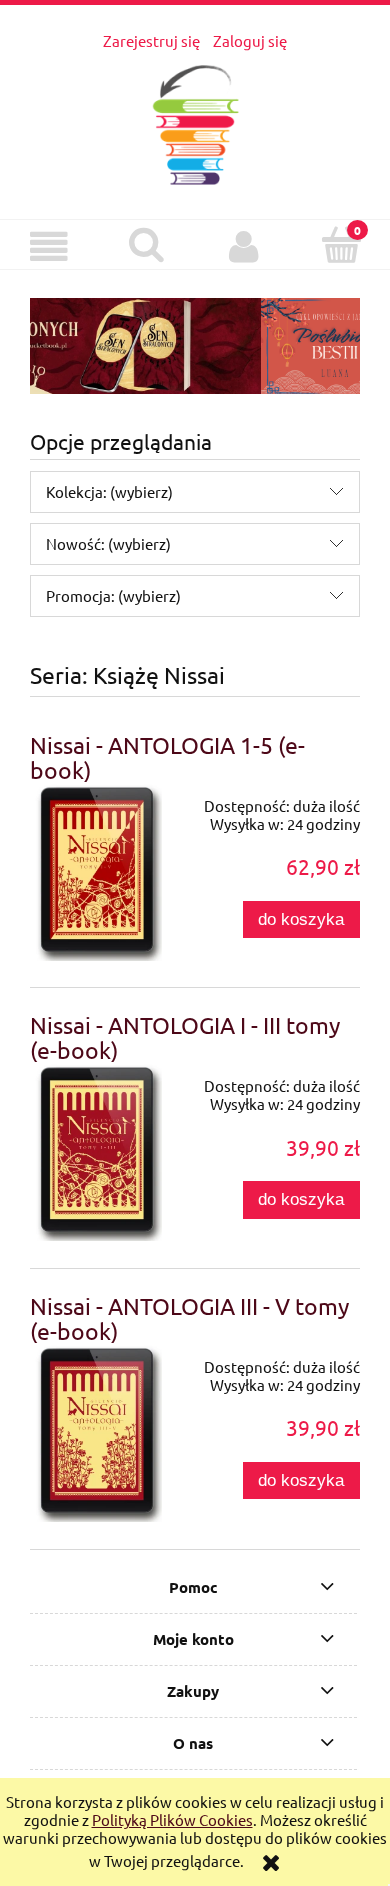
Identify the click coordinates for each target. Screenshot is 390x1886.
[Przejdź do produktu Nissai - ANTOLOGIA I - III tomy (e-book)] (96, 1151)
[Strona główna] (195, 120)
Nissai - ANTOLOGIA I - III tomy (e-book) (185, 1037)
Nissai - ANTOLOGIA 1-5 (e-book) (167, 757)
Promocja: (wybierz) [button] (113, 595)
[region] (195, 346)
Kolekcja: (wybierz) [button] (109, 491)
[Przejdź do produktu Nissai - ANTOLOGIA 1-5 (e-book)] (96, 871)
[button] (49, 247)
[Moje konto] (244, 247)
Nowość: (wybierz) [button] (108, 543)
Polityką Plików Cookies (172, 1819)
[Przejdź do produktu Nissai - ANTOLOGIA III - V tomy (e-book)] (96, 1432)
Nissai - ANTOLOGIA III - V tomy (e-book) (189, 1318)
